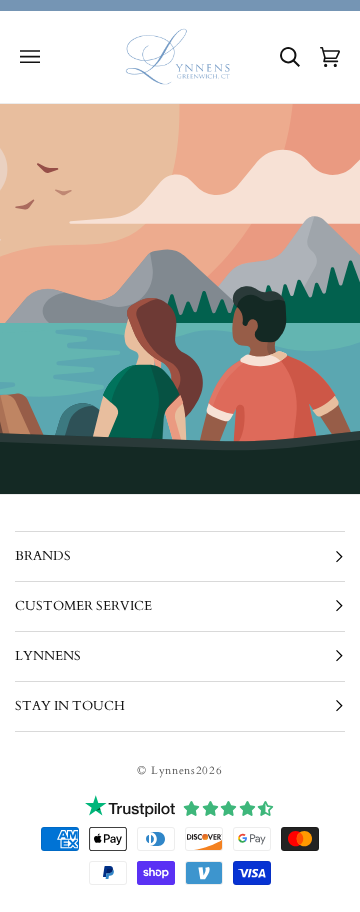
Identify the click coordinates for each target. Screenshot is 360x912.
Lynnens (173, 770)
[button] (30, 57)
